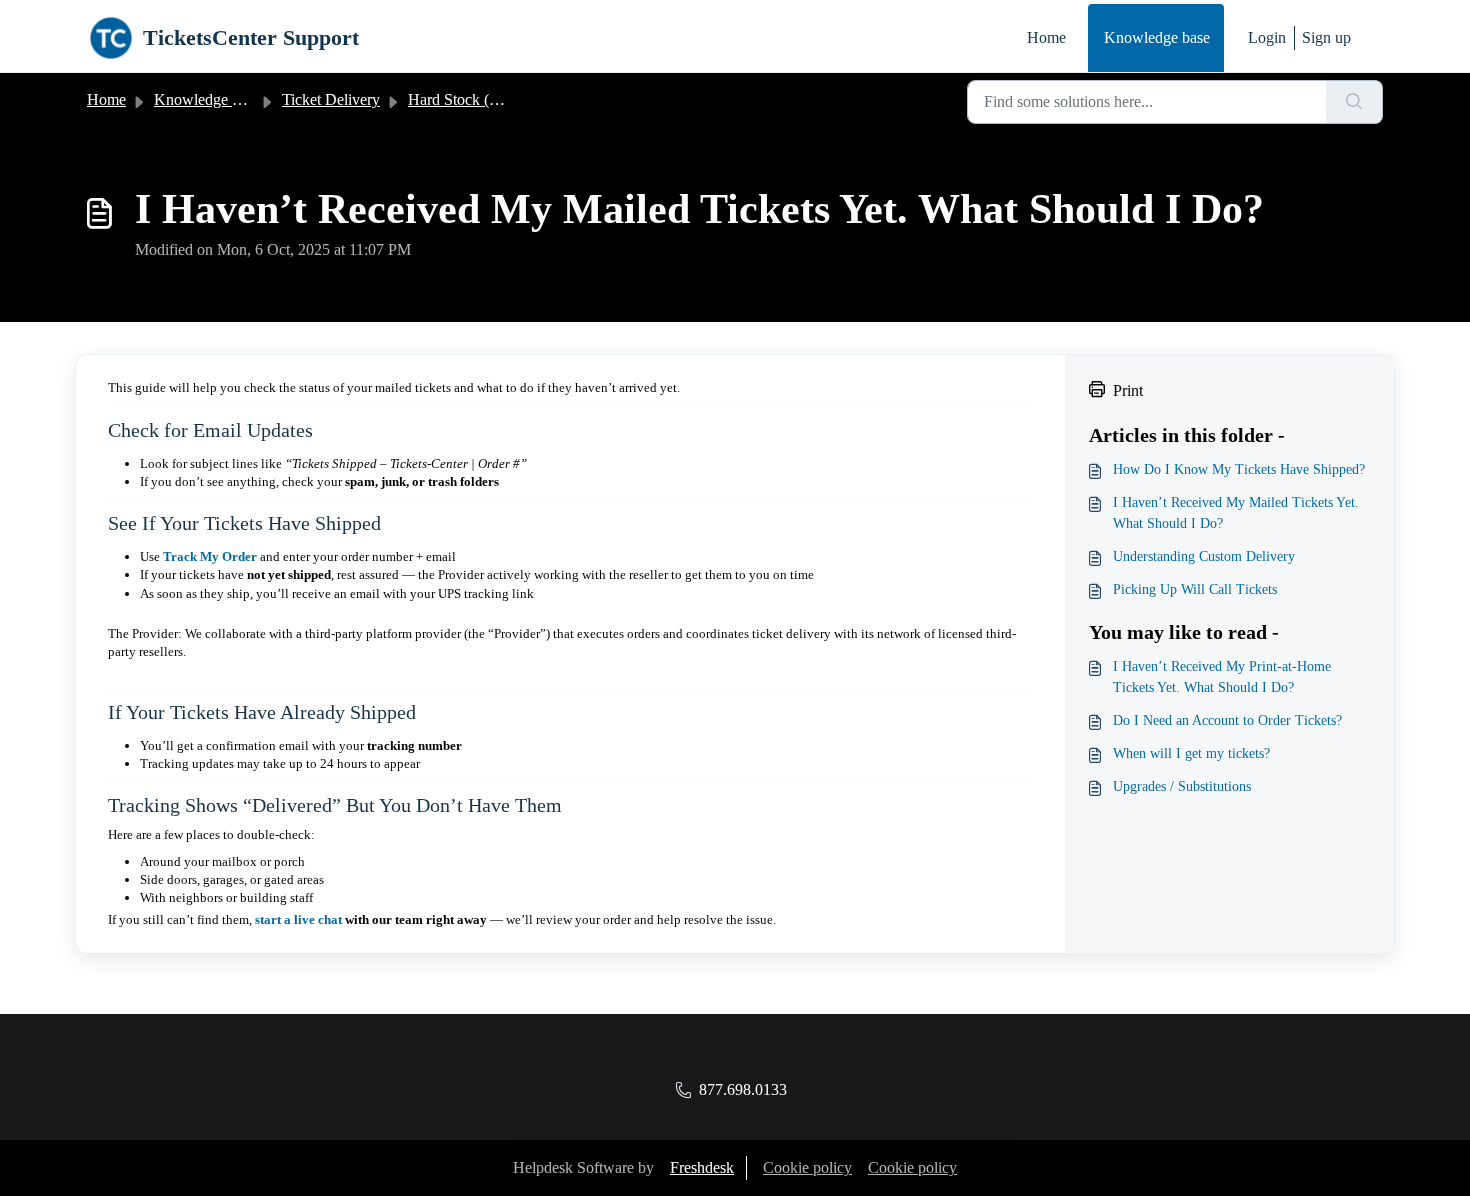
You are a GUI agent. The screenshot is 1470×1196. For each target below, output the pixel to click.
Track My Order (210, 556)
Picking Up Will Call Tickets (1195, 589)
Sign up (1326, 37)
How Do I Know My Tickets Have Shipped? (1239, 469)
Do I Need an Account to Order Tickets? (1227, 720)
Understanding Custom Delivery (1204, 556)
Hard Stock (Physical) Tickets (502, 99)
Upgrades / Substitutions (1182, 786)
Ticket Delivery (331, 99)
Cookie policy (807, 1167)
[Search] (1354, 102)
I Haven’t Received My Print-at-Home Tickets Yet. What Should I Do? (1222, 677)
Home (1046, 37)
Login (1267, 37)
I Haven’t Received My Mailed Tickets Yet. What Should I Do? (1236, 513)
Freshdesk (702, 1167)
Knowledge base (1157, 37)
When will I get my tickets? (1191, 753)
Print (1128, 390)
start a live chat (298, 919)
